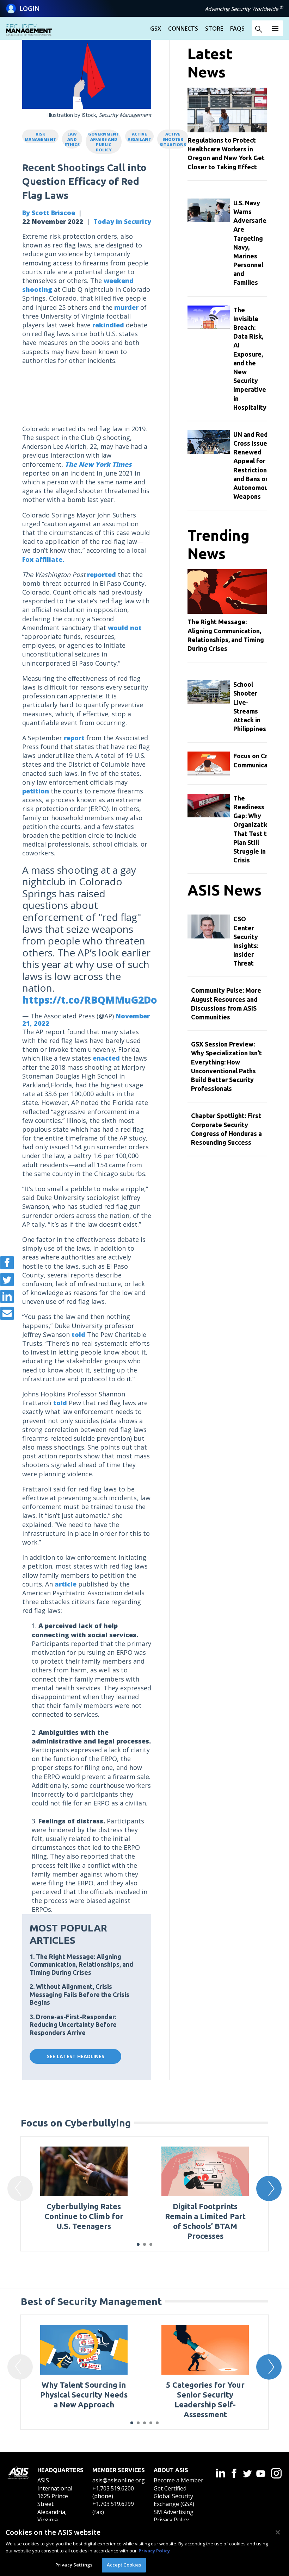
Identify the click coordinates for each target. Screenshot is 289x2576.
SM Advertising (174, 2512)
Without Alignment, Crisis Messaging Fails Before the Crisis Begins (79, 1994)
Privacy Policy (171, 2520)
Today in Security (122, 221)
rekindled (108, 325)
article (66, 1584)
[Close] (278, 2532)
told (78, 1334)
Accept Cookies (124, 2565)
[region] (144, 2549)
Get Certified (170, 2488)
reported (102, 574)
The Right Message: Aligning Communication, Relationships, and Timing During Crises (81, 1964)
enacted (106, 1058)
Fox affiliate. (43, 559)
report (74, 738)
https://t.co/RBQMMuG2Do (90, 1000)
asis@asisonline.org (119, 2480)
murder (126, 307)
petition (36, 791)
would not (125, 628)
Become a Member (179, 2480)
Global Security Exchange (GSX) (174, 2500)
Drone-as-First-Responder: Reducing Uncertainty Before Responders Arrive (73, 2025)
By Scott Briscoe (49, 213)
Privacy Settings (74, 2565)
